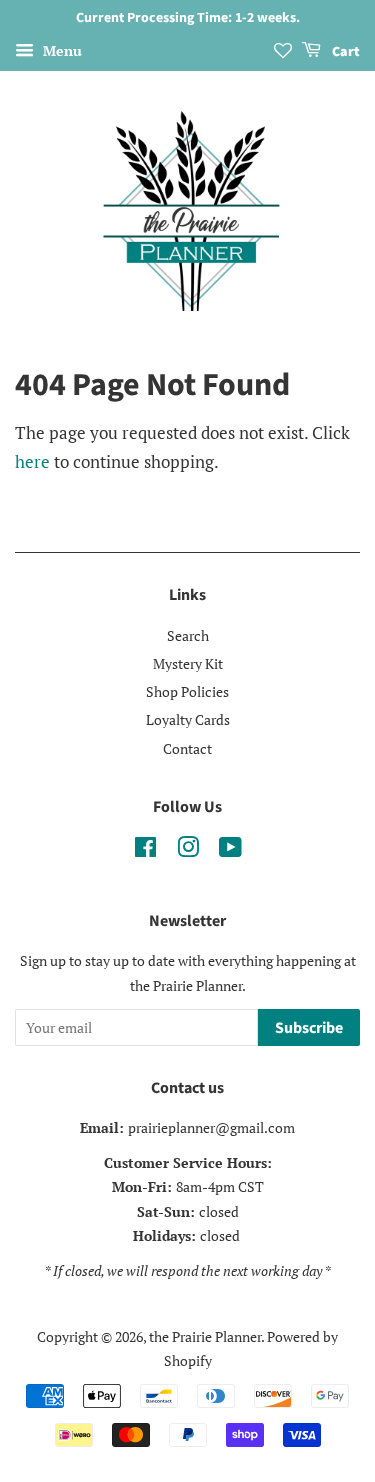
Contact (187, 748)
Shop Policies (187, 691)
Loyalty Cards (188, 719)
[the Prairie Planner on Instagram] (188, 850)
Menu (60, 50)
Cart (344, 52)
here (32, 461)
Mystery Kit (188, 663)
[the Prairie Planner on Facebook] (145, 850)
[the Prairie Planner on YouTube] (230, 850)
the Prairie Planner (205, 1336)
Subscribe (309, 1028)
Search (188, 635)
